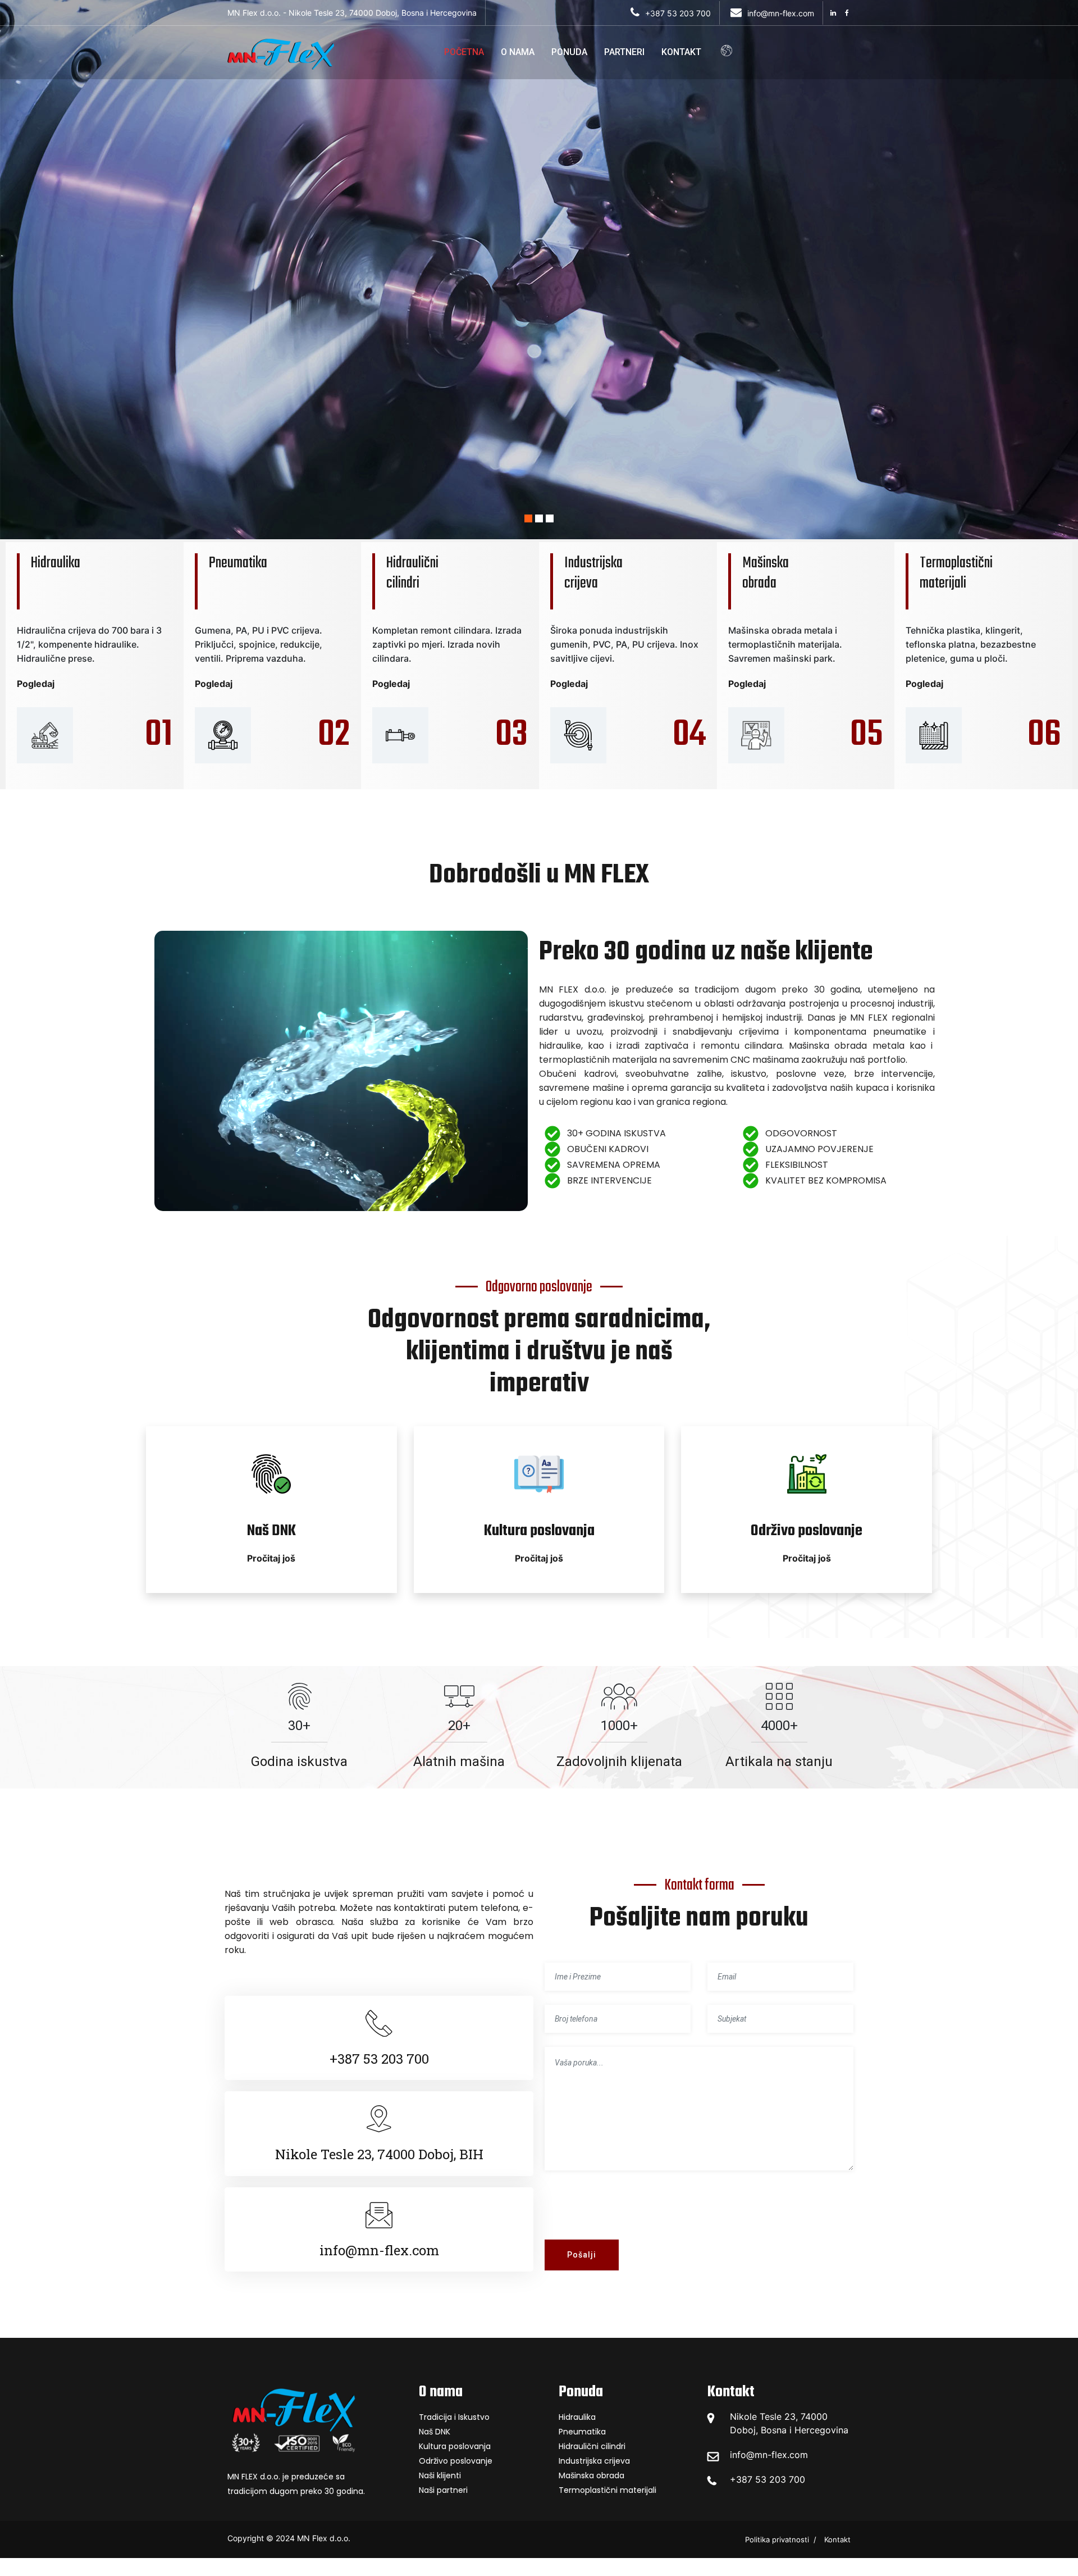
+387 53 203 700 (768, 2479)
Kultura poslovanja (455, 2446)
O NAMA (518, 52)
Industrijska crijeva (594, 2461)
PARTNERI (624, 52)
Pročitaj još (271, 1558)
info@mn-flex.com (769, 2455)
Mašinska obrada (591, 2475)
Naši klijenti (440, 2475)
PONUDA (569, 52)
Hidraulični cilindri (592, 2446)
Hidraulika (577, 2417)
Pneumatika (582, 2432)
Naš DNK (435, 2432)
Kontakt (837, 2539)
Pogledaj (36, 684)
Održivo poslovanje (456, 2461)
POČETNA (464, 52)
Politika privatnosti (777, 2539)
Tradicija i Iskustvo (454, 2417)
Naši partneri (443, 2490)
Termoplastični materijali (607, 2490)
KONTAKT (681, 52)
